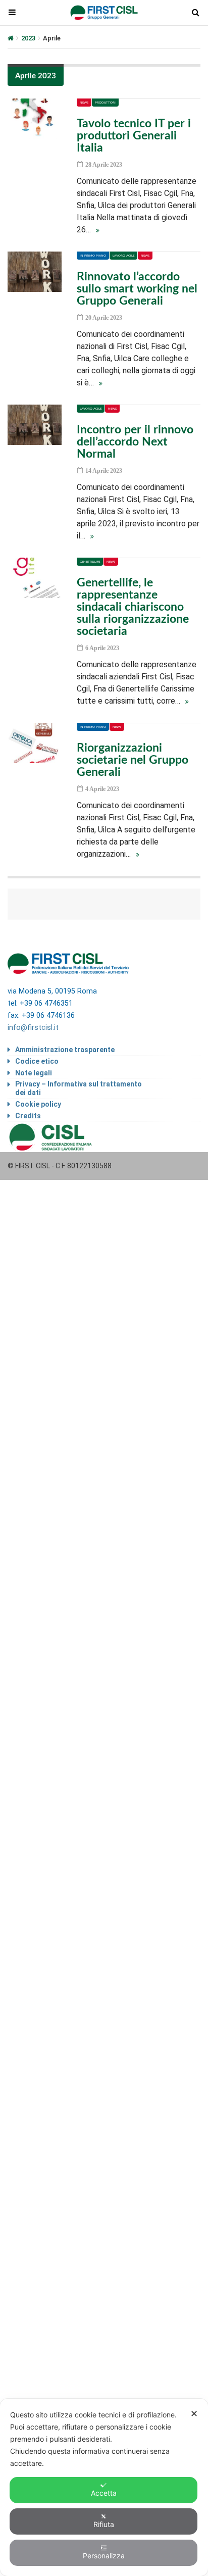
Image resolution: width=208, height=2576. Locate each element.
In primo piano (93, 256)
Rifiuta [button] (104, 2524)
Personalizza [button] (104, 2556)
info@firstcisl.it (33, 1028)
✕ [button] (194, 2414)
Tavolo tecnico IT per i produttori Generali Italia (134, 136)
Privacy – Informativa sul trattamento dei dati (79, 1088)
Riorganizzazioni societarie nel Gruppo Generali (133, 760)
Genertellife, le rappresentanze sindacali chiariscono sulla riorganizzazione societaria (133, 607)
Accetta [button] (104, 2493)
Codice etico (37, 1061)
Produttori (105, 103)
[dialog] (104, 2487)
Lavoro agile (123, 256)
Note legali (34, 1073)
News (84, 103)
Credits (28, 1116)
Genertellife (90, 562)
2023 (28, 38)
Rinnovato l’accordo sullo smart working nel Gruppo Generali (137, 289)
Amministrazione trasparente (65, 1050)
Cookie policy (38, 1104)
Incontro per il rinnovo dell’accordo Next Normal (135, 442)
